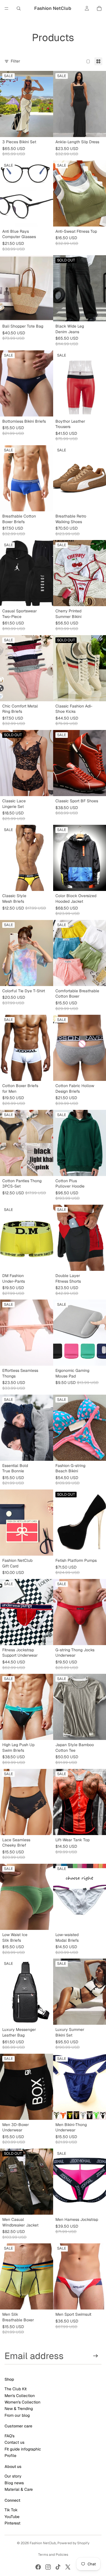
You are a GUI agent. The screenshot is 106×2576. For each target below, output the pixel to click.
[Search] (19, 8)
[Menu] (7, 8)
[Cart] (99, 8)
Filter (15, 61)
